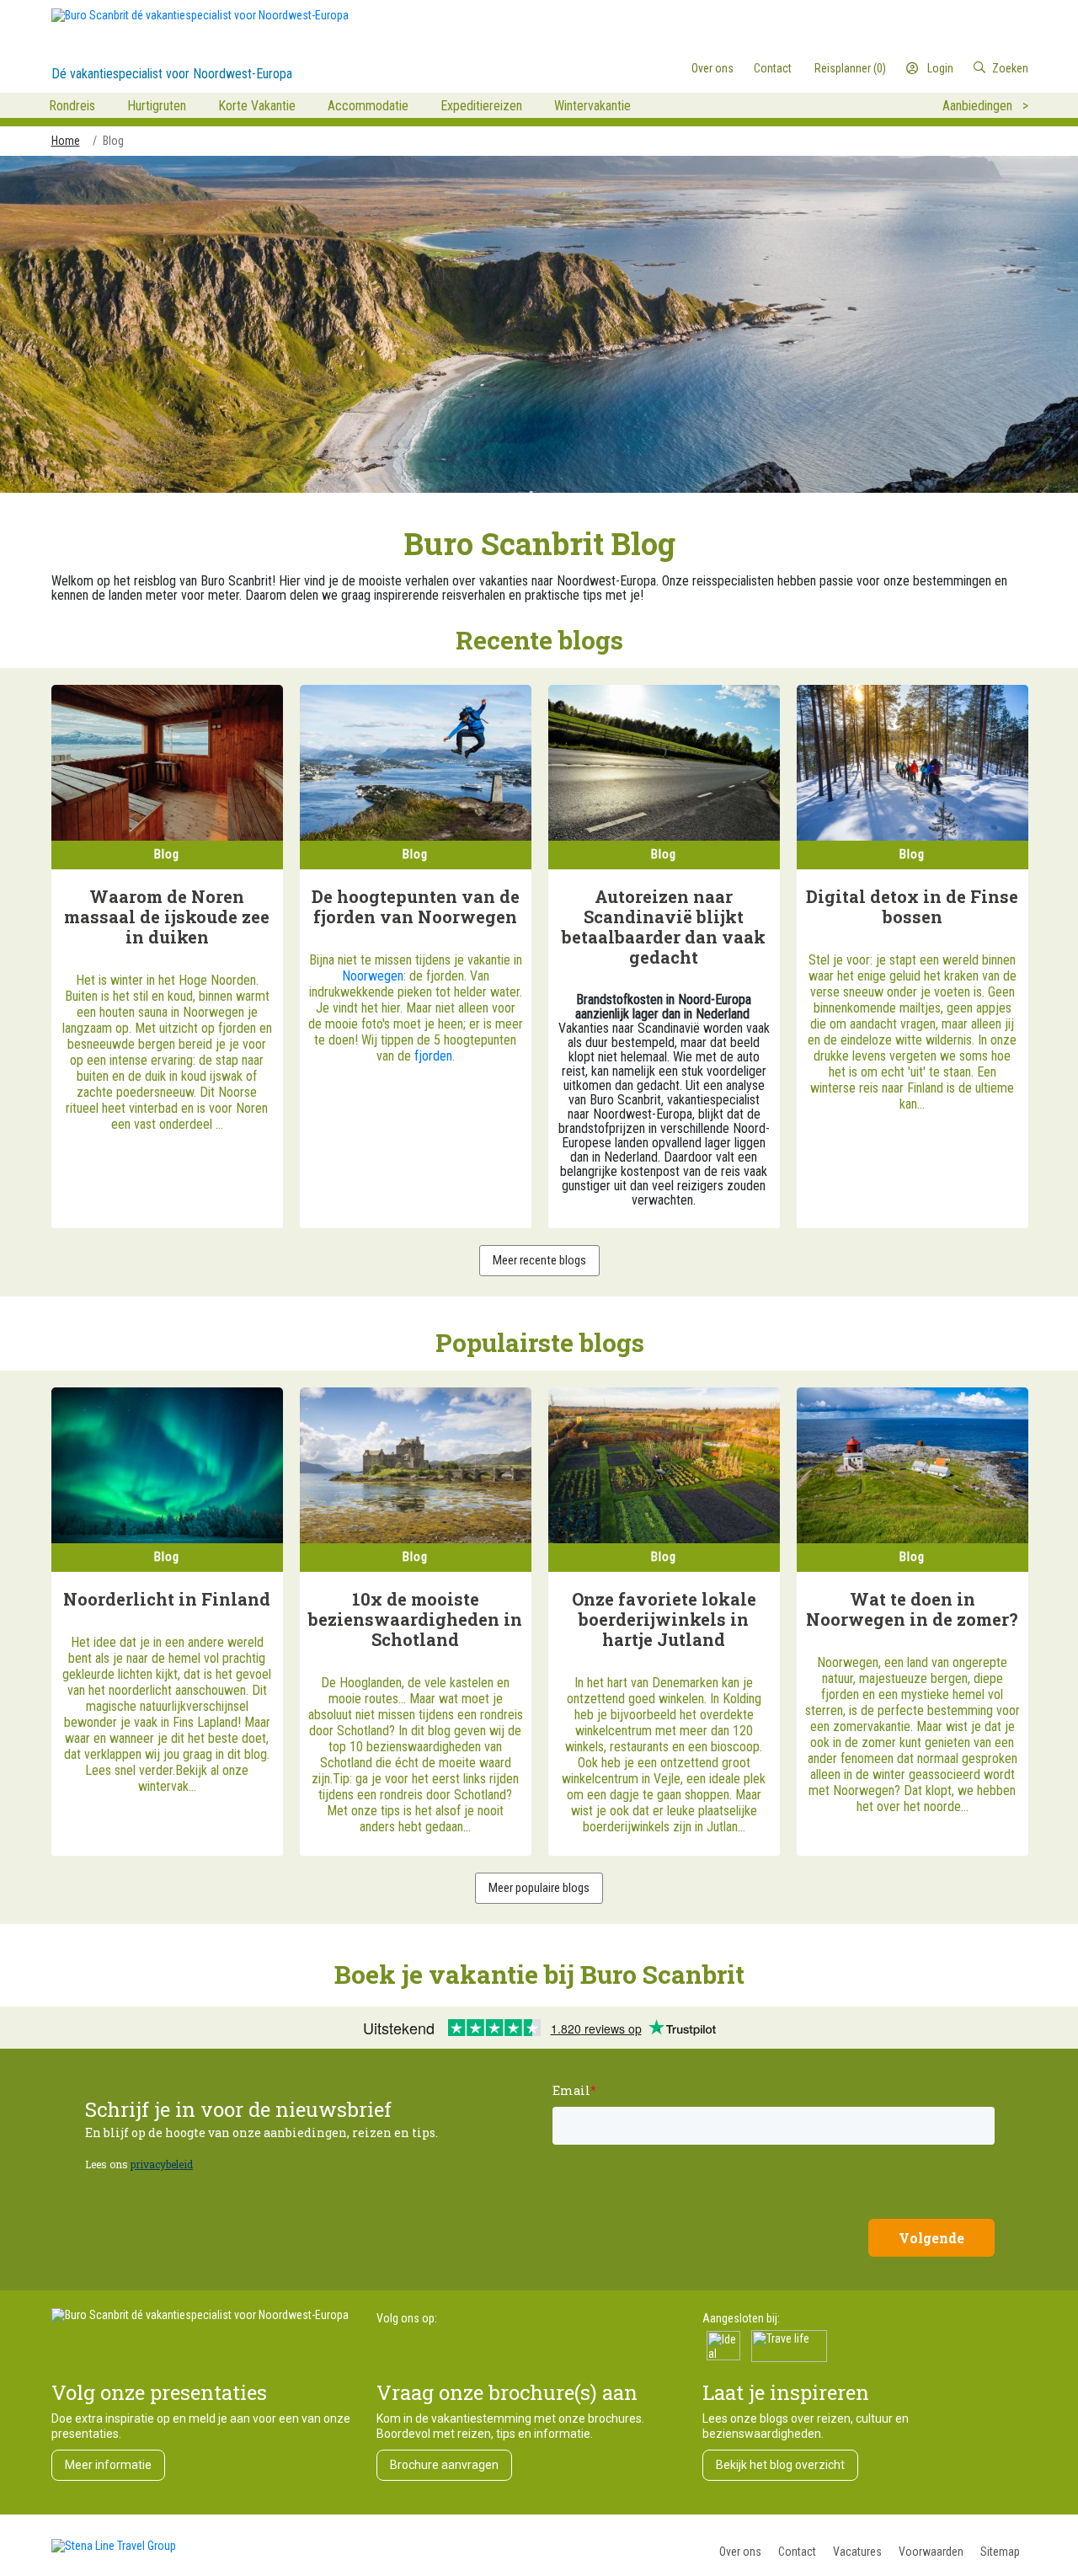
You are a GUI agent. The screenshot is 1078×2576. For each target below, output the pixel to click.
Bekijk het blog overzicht (780, 2465)
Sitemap (1000, 2552)
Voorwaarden (931, 2552)
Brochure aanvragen (444, 2465)
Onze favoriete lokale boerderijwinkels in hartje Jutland (664, 1619)
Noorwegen (373, 976)
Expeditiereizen (481, 106)
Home (66, 141)
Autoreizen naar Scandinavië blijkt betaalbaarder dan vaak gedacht (664, 927)
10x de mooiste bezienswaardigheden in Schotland (415, 1619)
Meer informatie (108, 2465)
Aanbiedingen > (985, 106)
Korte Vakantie (257, 106)
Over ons (740, 2552)
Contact (797, 2552)
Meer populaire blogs (539, 1888)
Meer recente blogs (539, 1260)
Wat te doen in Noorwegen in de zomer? (912, 1609)
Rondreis (72, 106)
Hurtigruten (157, 106)
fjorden (433, 1056)
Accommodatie (368, 106)
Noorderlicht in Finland (167, 1599)
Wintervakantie (592, 106)
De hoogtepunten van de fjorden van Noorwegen (416, 906)
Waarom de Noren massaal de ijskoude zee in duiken (167, 917)
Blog (113, 141)
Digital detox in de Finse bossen (912, 906)
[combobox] (959, 68)
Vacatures (857, 2552)
